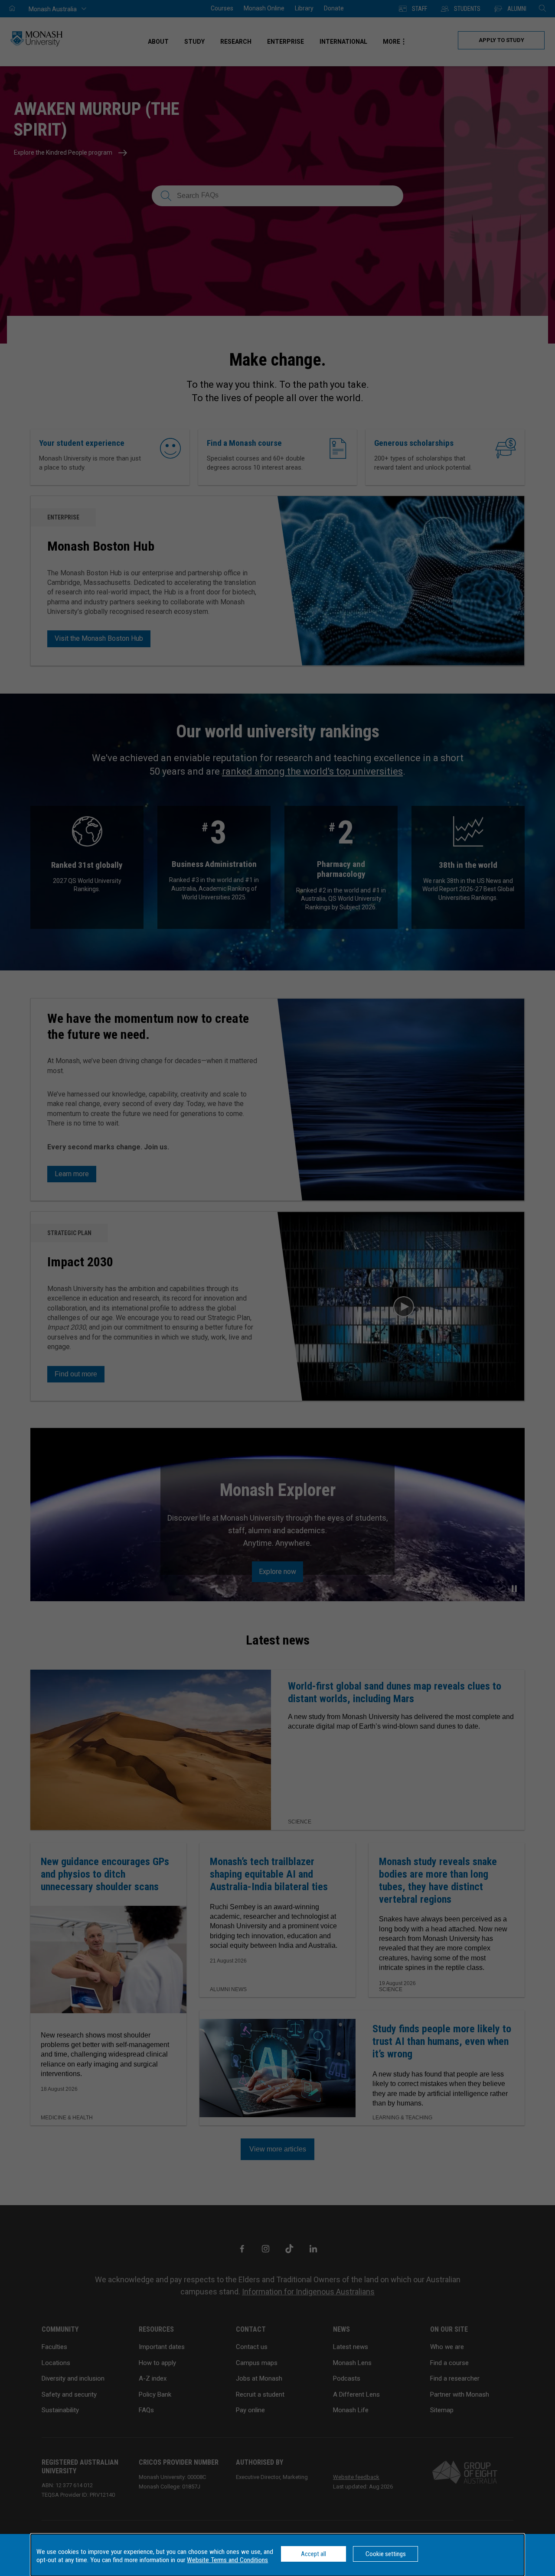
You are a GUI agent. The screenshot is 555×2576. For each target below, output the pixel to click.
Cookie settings (386, 2554)
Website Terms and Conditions (227, 2560)
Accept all (313, 2554)
